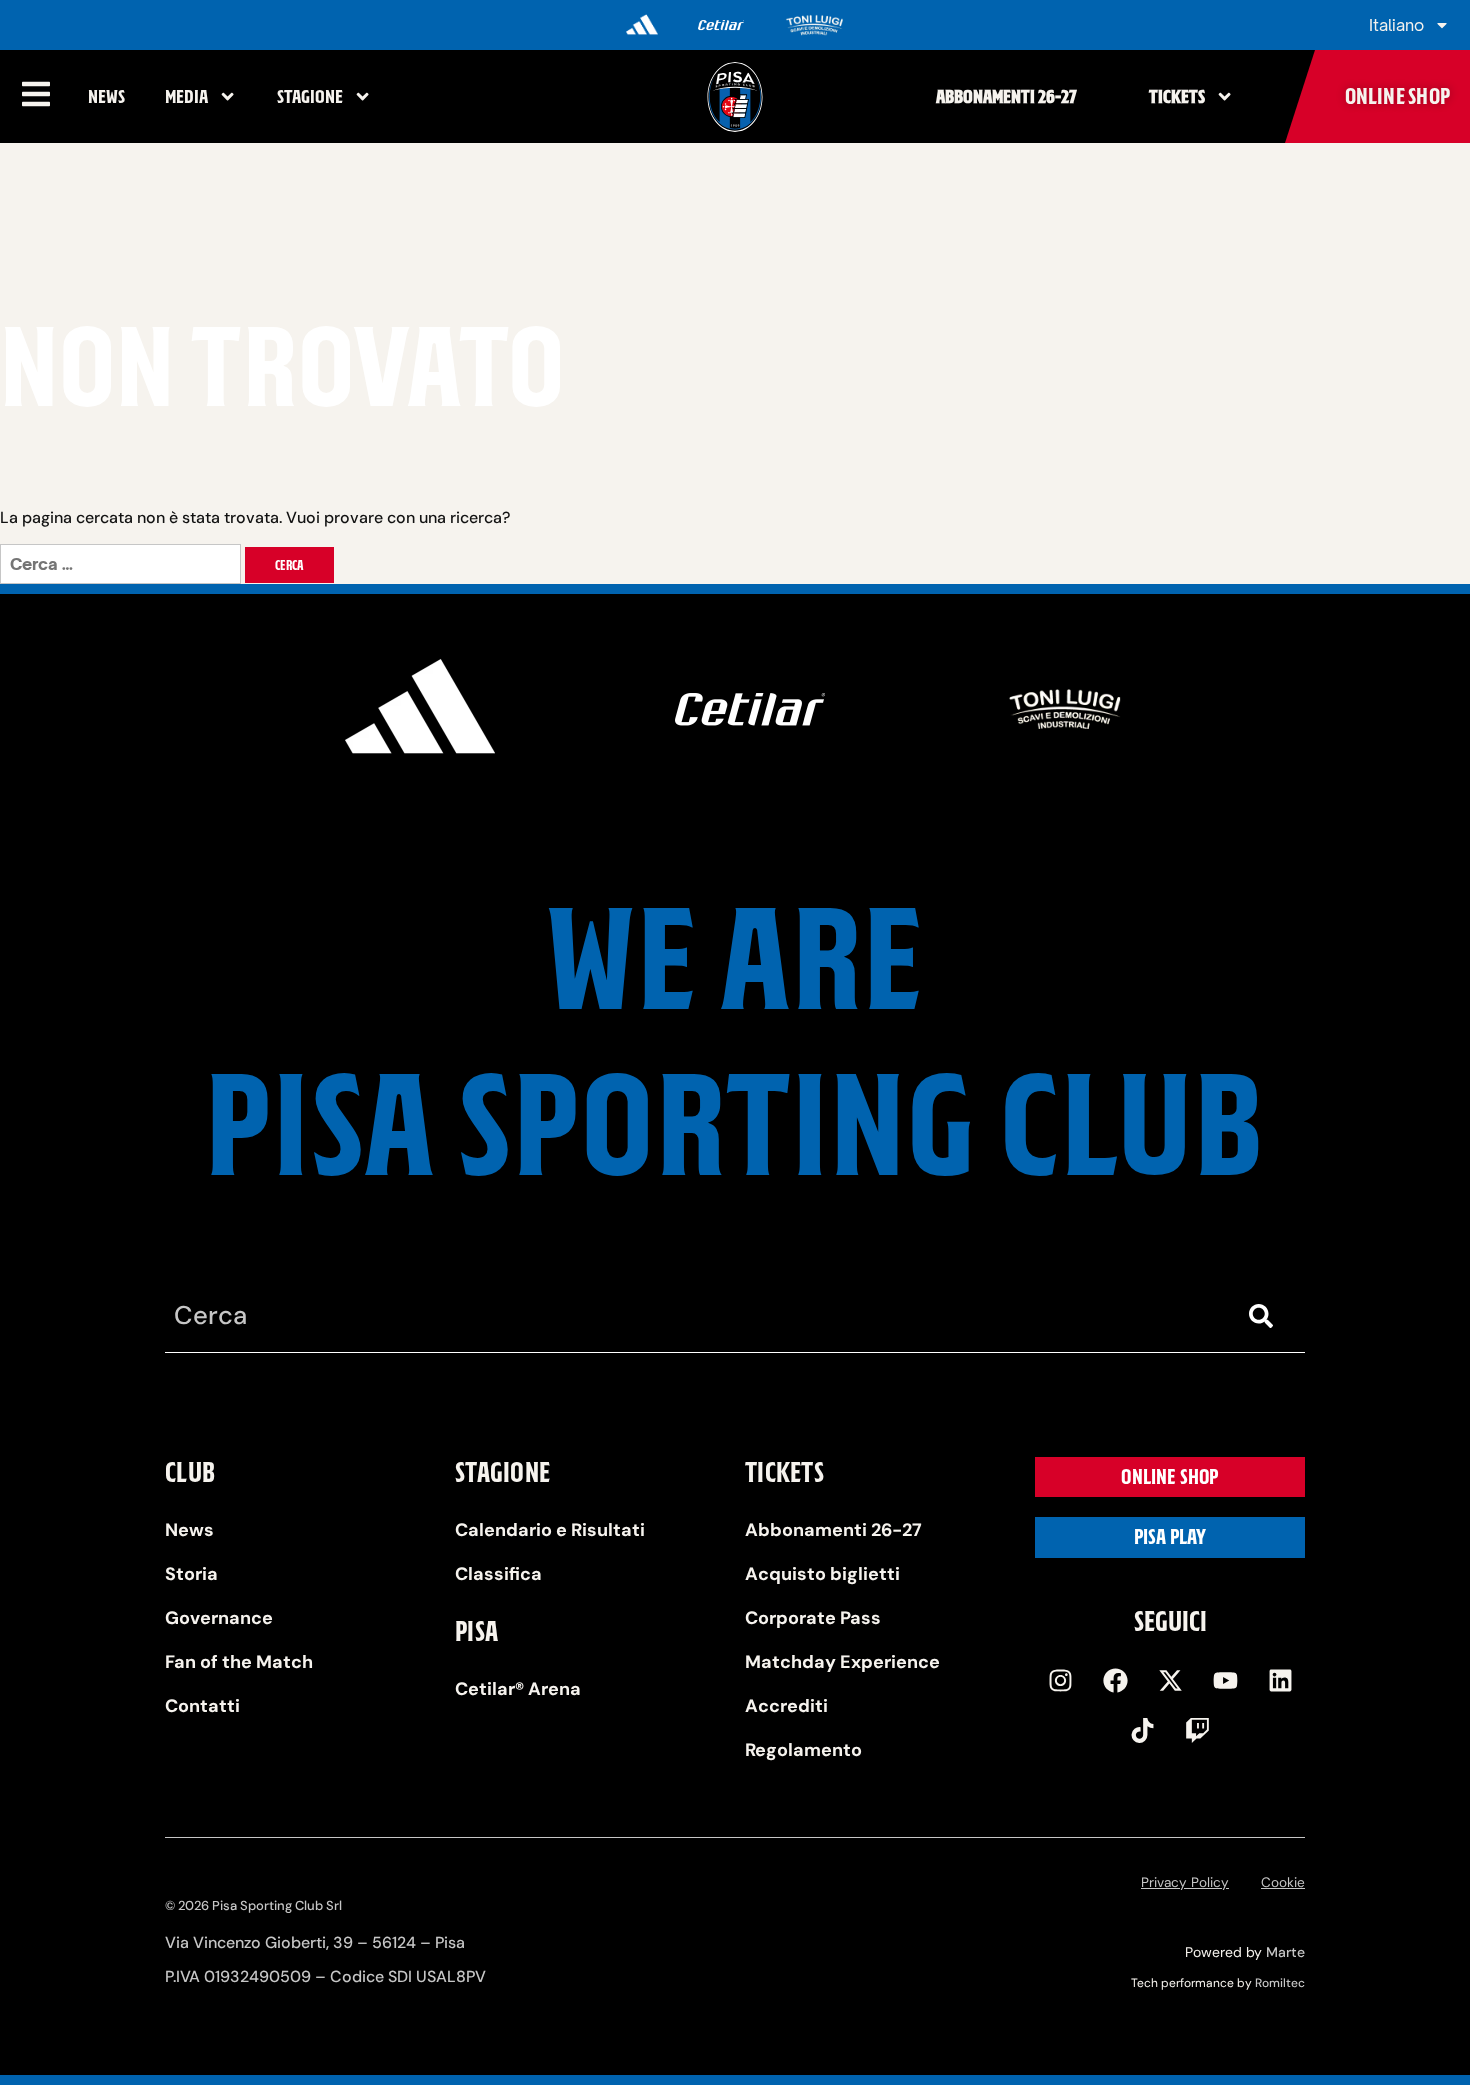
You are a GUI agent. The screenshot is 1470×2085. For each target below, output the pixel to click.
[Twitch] (1198, 1730)
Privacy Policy (1185, 1882)
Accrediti (786, 1706)
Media (186, 96)
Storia (191, 1574)
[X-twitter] (1170, 1680)
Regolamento (803, 1750)
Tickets (1177, 96)
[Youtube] (1225, 1680)
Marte (1285, 1952)
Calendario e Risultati (550, 1530)
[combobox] (695, 1316)
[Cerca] (1265, 1316)
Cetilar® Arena (518, 1689)
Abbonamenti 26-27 (1006, 96)
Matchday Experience (842, 1662)
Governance (219, 1618)
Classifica (498, 1574)
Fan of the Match (239, 1662)
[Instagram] (1060, 1680)
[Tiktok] (1143, 1730)
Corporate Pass (813, 1618)
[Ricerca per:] (122, 564)
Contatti (202, 1706)
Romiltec (1280, 1983)
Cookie (1283, 1882)
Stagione (310, 96)
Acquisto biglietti (822, 1574)
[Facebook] (1115, 1680)
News (106, 96)
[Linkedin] (1280, 1680)
